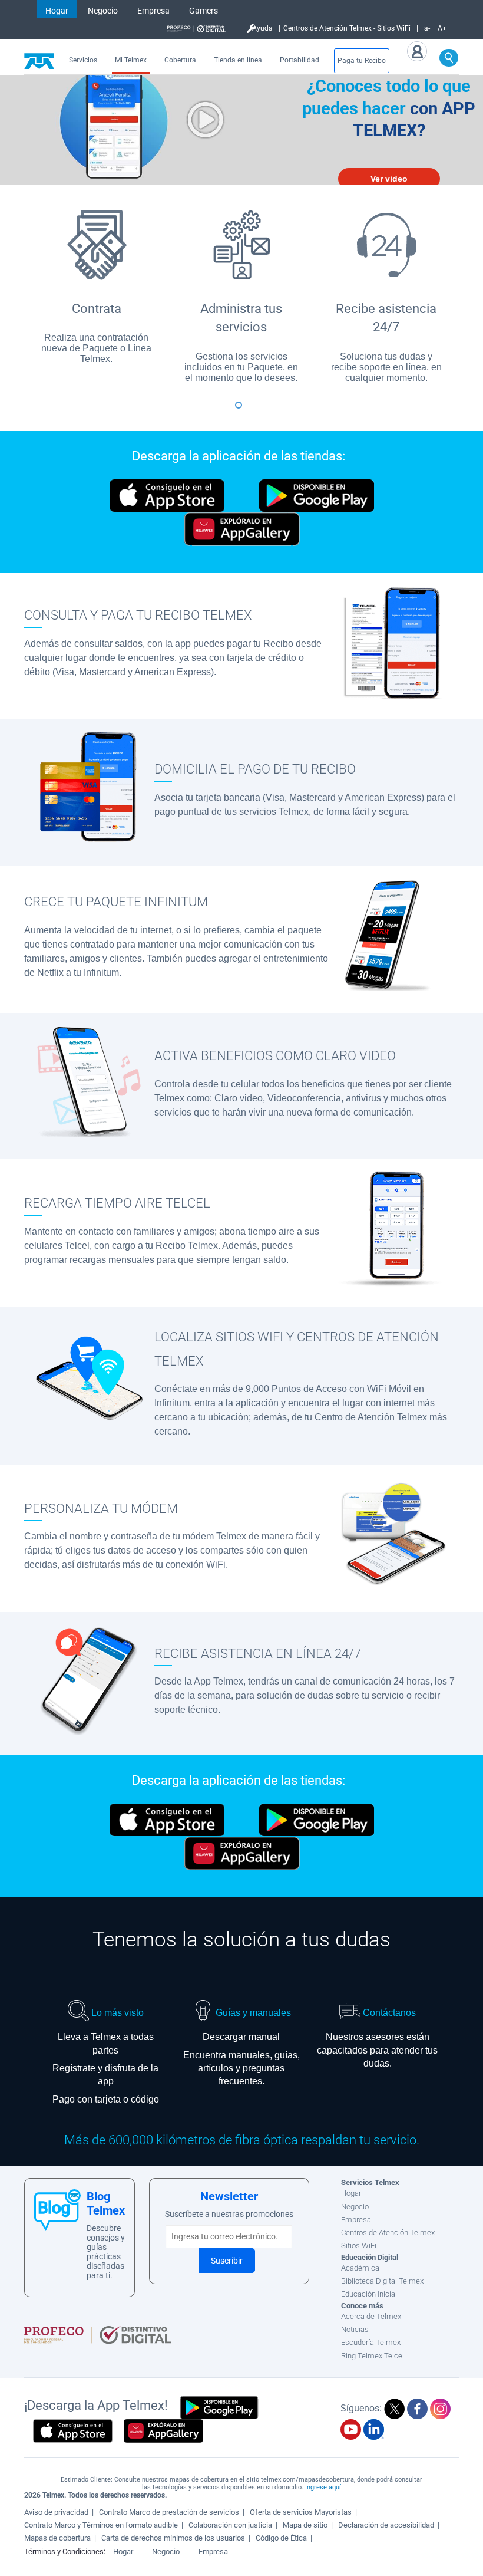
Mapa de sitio (305, 2525)
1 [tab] (241, 410)
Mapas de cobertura (57, 2538)
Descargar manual (241, 2037)
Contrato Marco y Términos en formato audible (101, 2525)
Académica (360, 2268)
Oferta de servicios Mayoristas (301, 2512)
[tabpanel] (97, 285)
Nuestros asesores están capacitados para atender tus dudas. (377, 2050)
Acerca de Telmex (371, 2316)
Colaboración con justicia (230, 2525)
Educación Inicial (369, 2294)
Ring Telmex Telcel (373, 2356)
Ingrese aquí (323, 2487)
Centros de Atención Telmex (388, 2233)
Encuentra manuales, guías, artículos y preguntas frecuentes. (241, 2068)
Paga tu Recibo (362, 61)
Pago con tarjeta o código (106, 2099)
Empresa (153, 11)
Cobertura (180, 60)
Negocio (103, 11)
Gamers (204, 11)
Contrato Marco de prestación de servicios (169, 2512)
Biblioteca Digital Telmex (382, 2281)
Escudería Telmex (371, 2342)
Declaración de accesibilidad (386, 2525)
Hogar (57, 11)
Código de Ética (281, 2538)
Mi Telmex (131, 60)
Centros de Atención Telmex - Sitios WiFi (347, 28)
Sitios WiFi (359, 2246)
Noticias (355, 2329)
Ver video (389, 179)
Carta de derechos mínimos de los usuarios (173, 2538)
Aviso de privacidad (56, 2512)
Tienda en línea (238, 60)
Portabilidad (300, 60)
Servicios (83, 60)
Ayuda (262, 28)
